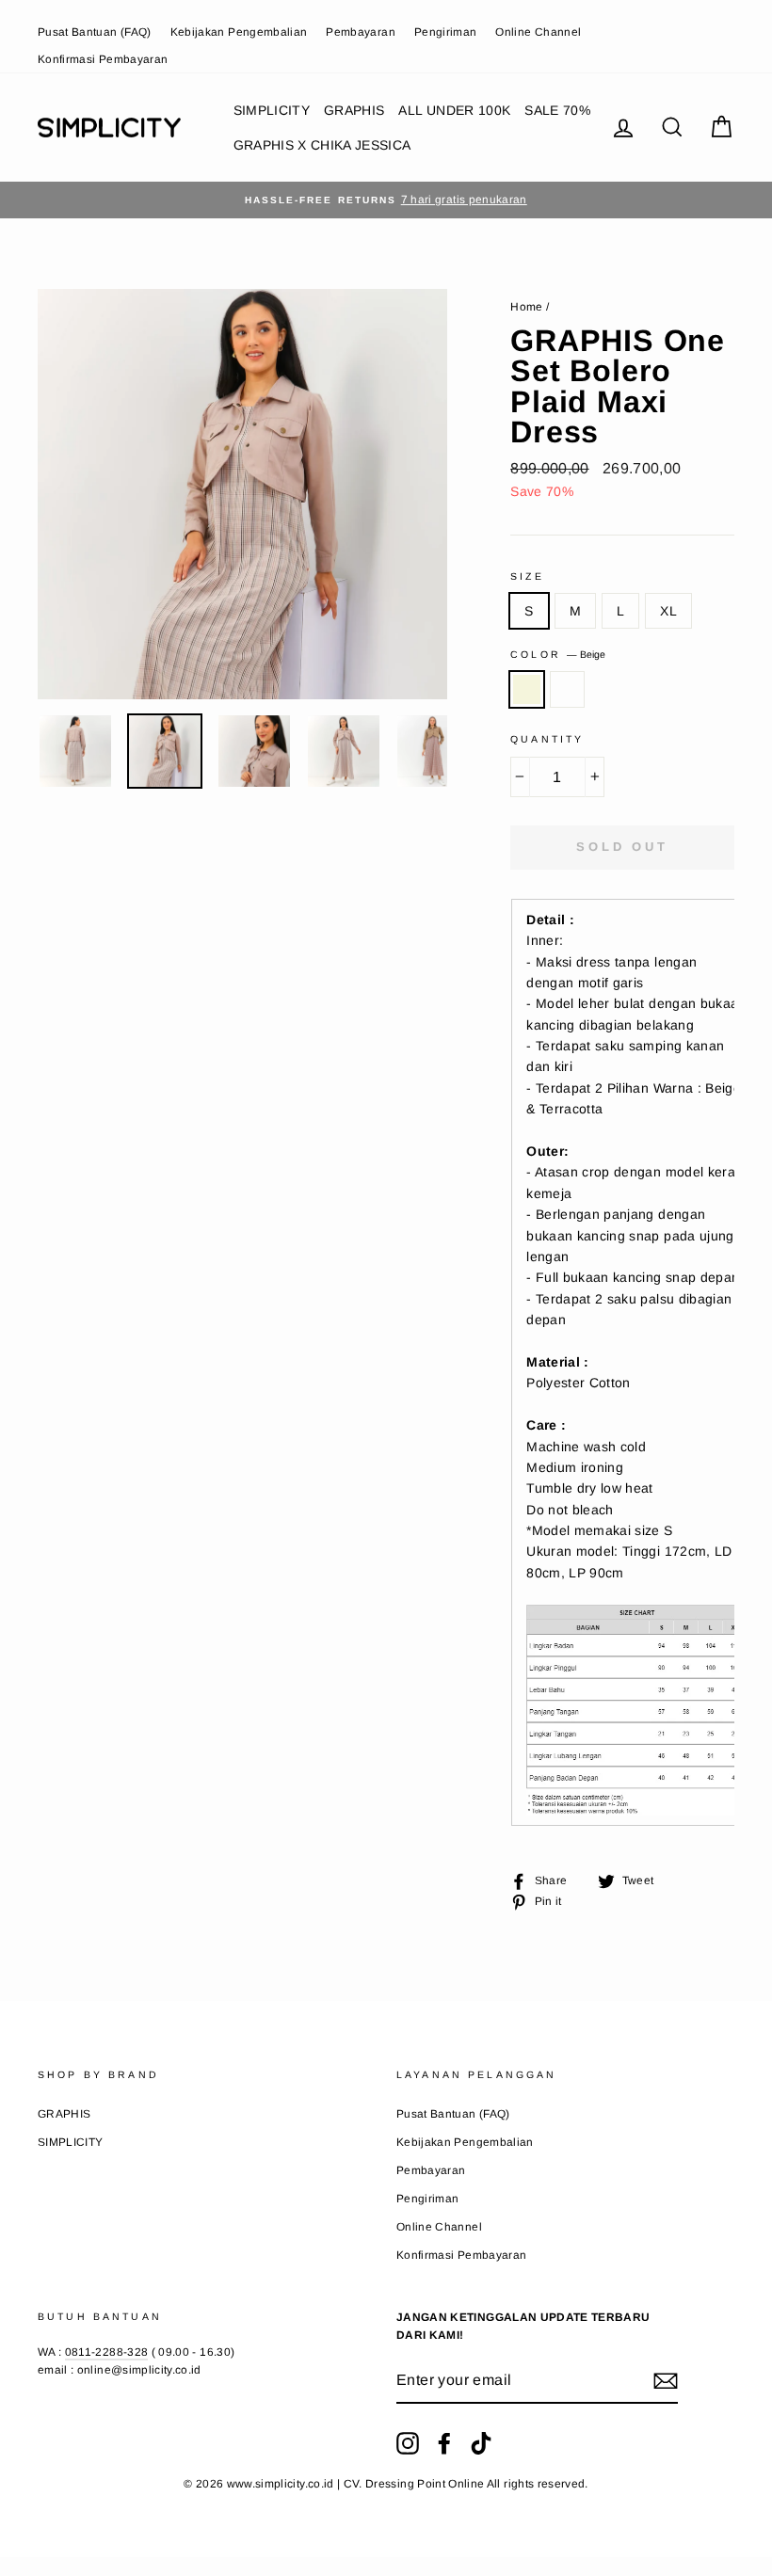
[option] (386, 200)
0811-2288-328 (107, 2352)
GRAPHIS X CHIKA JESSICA (322, 145)
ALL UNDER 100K (454, 110)
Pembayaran (361, 32)
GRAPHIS (354, 110)
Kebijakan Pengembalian (239, 32)
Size (527, 576)
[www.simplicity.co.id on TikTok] (481, 2443)
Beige (527, 689)
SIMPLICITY (272, 110)
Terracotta (567, 689)
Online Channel (538, 32)
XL (668, 611)
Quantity (547, 739)
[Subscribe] (666, 2381)
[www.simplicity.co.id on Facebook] (444, 2443)
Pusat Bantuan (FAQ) (95, 32)
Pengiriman (446, 32)
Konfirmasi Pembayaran (103, 59)
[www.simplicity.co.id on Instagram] (408, 2443)
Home (526, 307)
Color (558, 654)
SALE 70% (557, 110)
